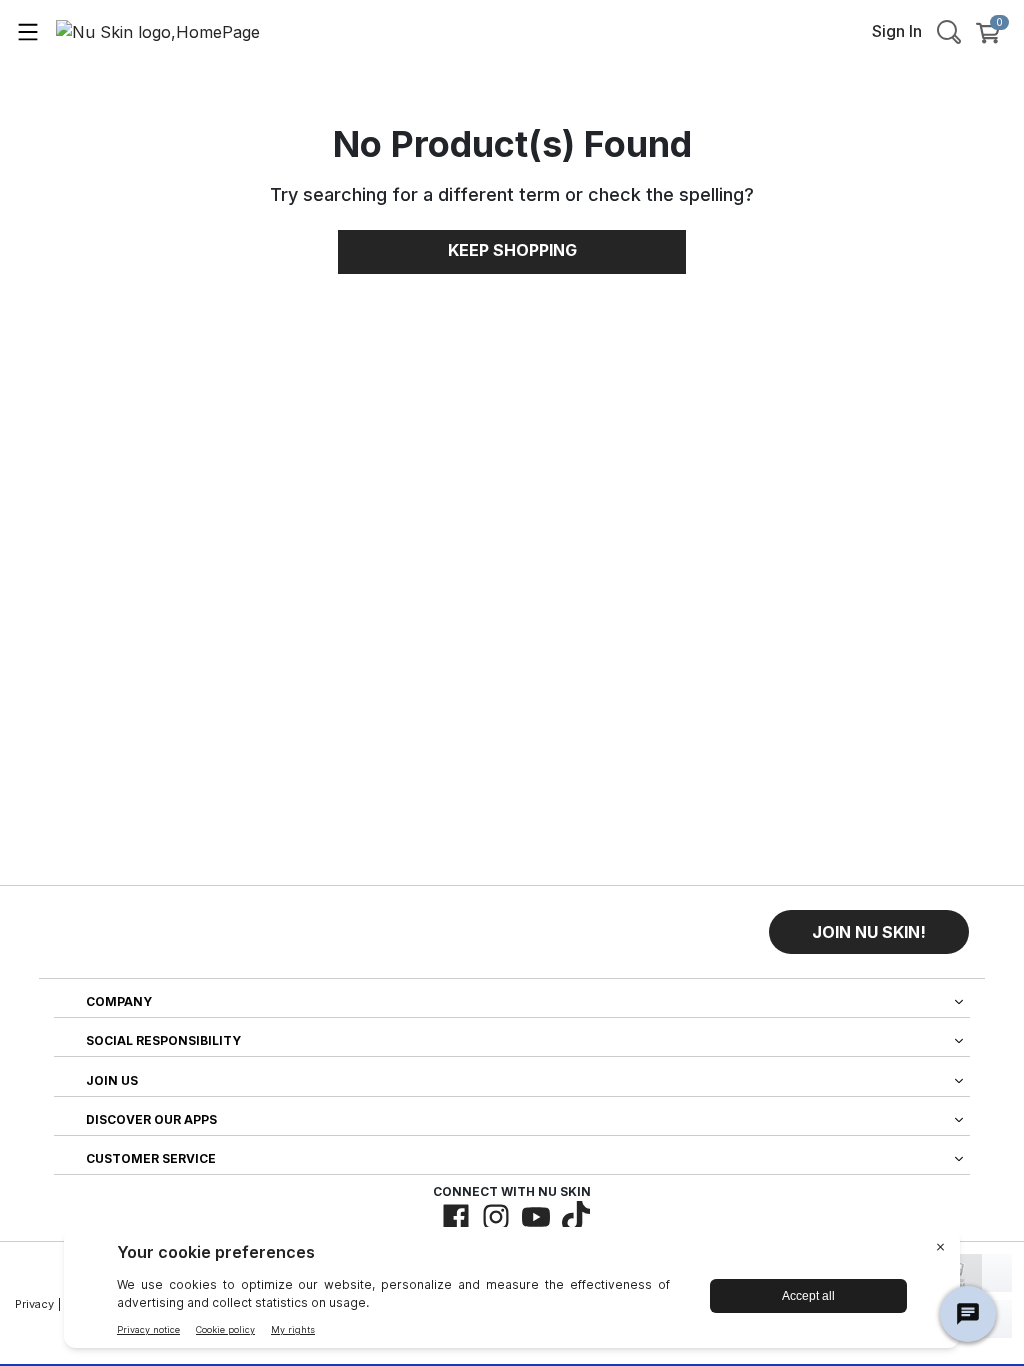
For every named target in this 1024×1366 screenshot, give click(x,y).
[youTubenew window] (536, 1217)
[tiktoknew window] (576, 1217)
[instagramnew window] (496, 1217)
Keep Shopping (512, 250)
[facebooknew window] (456, 1217)
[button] (869, 932)
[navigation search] (949, 31)
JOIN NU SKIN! (869, 932)
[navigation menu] (28, 31)
